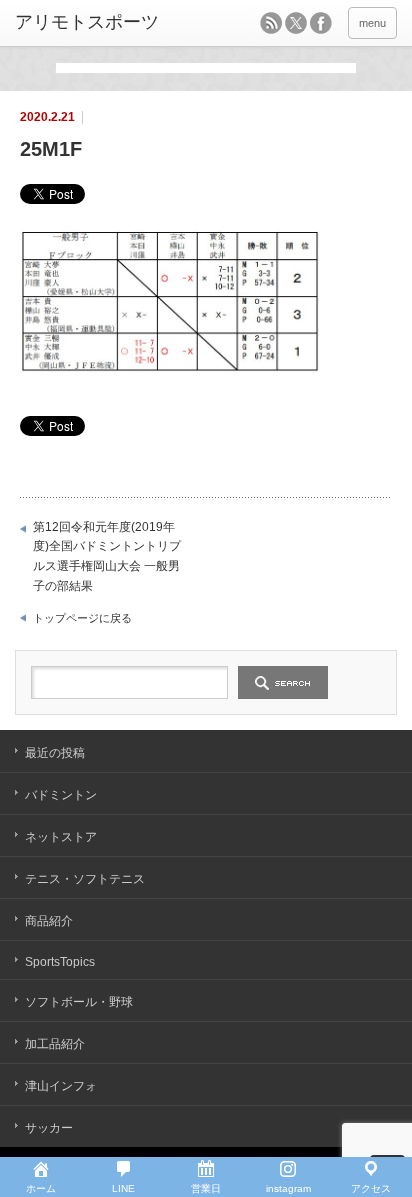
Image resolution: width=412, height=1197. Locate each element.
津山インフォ (61, 1086)
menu (372, 23)
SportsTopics (60, 962)
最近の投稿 (55, 753)
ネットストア (61, 837)
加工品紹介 (55, 1044)
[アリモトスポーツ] (97, 23)
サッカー (49, 1128)
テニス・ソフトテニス (85, 879)
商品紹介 (49, 921)
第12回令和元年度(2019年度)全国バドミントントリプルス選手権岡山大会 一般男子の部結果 (107, 556)
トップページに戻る (82, 618)
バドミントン (61, 795)
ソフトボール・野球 (79, 1002)
